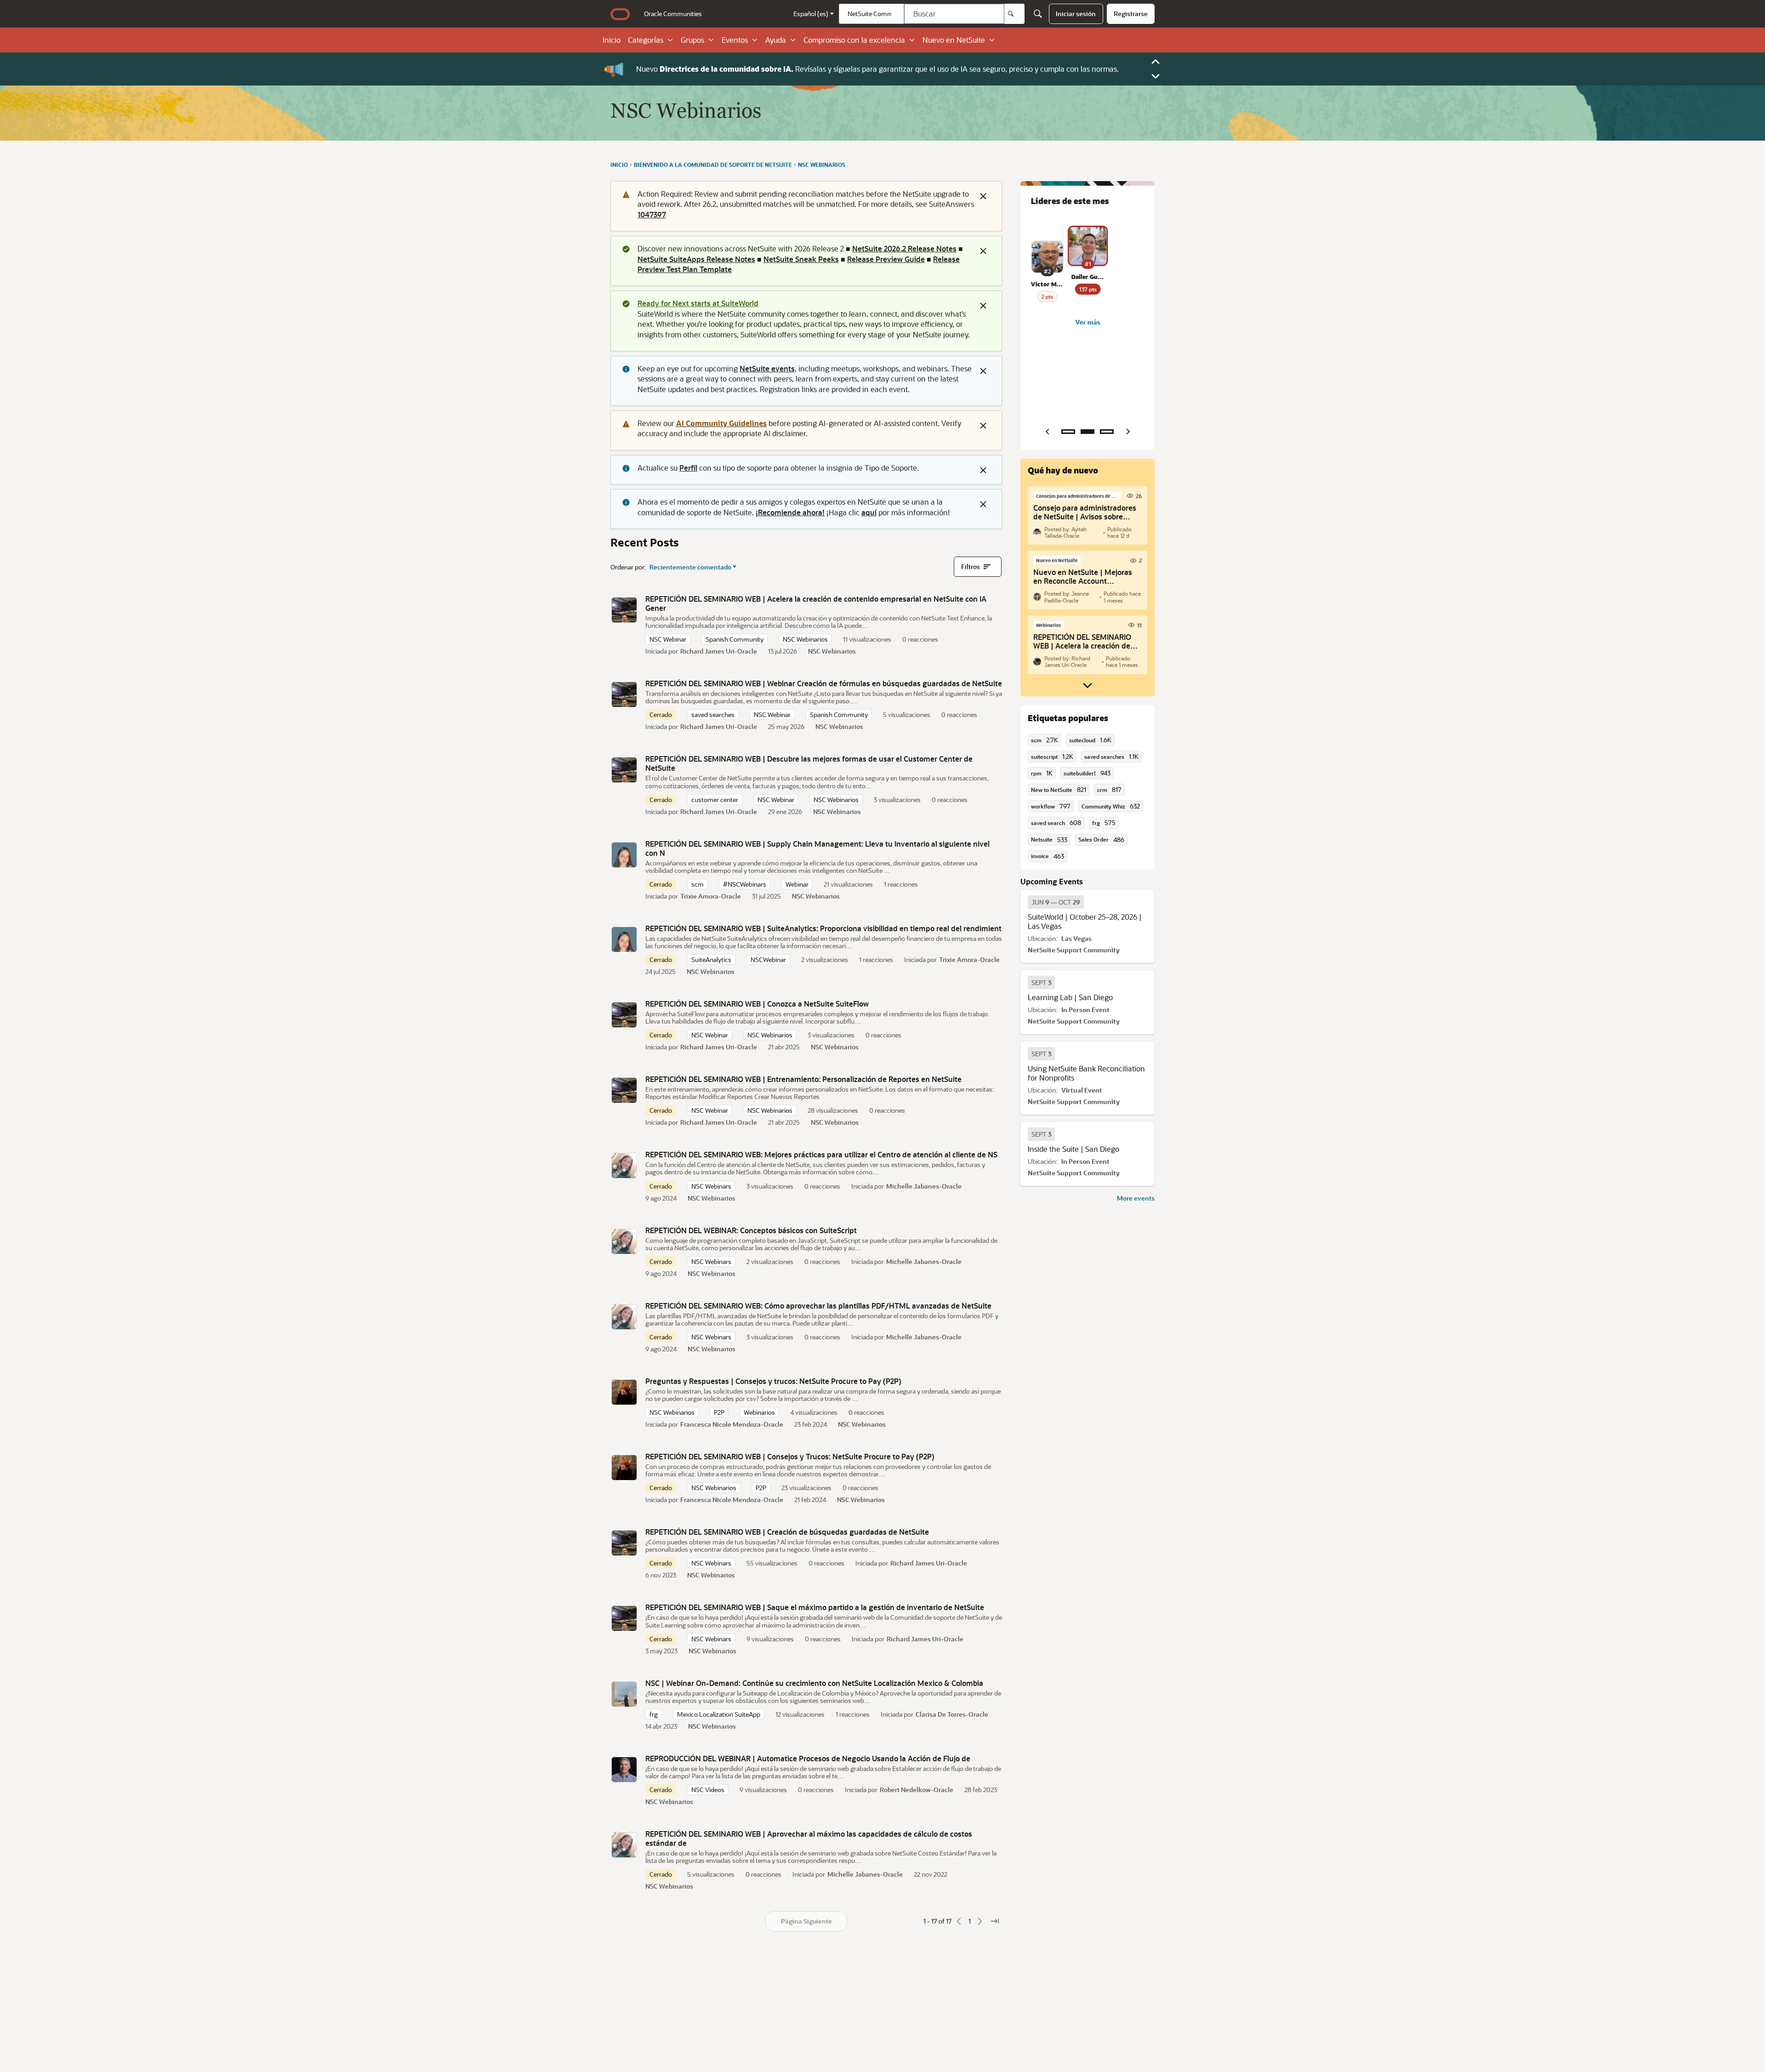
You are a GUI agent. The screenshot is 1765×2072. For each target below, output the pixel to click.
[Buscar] (1014, 14)
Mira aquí (922, 69)
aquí (869, 512)
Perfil (688, 468)
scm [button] (697, 884)
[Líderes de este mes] (1087, 432)
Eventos (735, 40)
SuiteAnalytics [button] (711, 959)
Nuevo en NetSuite (954, 40)
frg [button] (654, 1714)
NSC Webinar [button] (668, 639)
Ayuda (776, 40)
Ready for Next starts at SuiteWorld (698, 303)
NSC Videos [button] (708, 1790)
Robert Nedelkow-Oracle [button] (917, 1790)
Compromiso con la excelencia (854, 40)
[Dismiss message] (983, 196)
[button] (624, 610)
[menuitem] (673, 14)
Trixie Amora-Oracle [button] (711, 896)
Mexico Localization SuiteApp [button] (719, 1714)
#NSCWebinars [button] (745, 884)
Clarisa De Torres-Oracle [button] (952, 1714)
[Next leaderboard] (1128, 432)
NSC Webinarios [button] (805, 639)
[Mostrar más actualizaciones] (1087, 685)
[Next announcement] (1156, 76)
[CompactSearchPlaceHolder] (1038, 14)
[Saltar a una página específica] (995, 1921)
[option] (1056, 902)
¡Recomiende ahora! (790, 512)
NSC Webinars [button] (711, 1186)
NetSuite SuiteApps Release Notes (696, 259)
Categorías (646, 40)
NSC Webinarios (832, 651)
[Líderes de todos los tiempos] (1107, 432)
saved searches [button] (713, 714)
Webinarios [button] (759, 1412)
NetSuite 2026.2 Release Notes (904, 248)
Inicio (612, 40)
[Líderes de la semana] (1068, 432)
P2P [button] (719, 1412)
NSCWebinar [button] (768, 959)
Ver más (1087, 322)
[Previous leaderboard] (1047, 432)
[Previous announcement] (1156, 62)
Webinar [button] (797, 884)
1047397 (652, 214)
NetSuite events (767, 368)
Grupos (692, 40)
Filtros (971, 566)
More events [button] (1136, 1198)
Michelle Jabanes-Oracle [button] (924, 1186)
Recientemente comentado (690, 567)
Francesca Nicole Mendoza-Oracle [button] (732, 1424)
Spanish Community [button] (734, 639)
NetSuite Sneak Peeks (801, 259)
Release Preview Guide (886, 259)
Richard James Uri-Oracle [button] (719, 651)
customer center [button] (715, 800)
